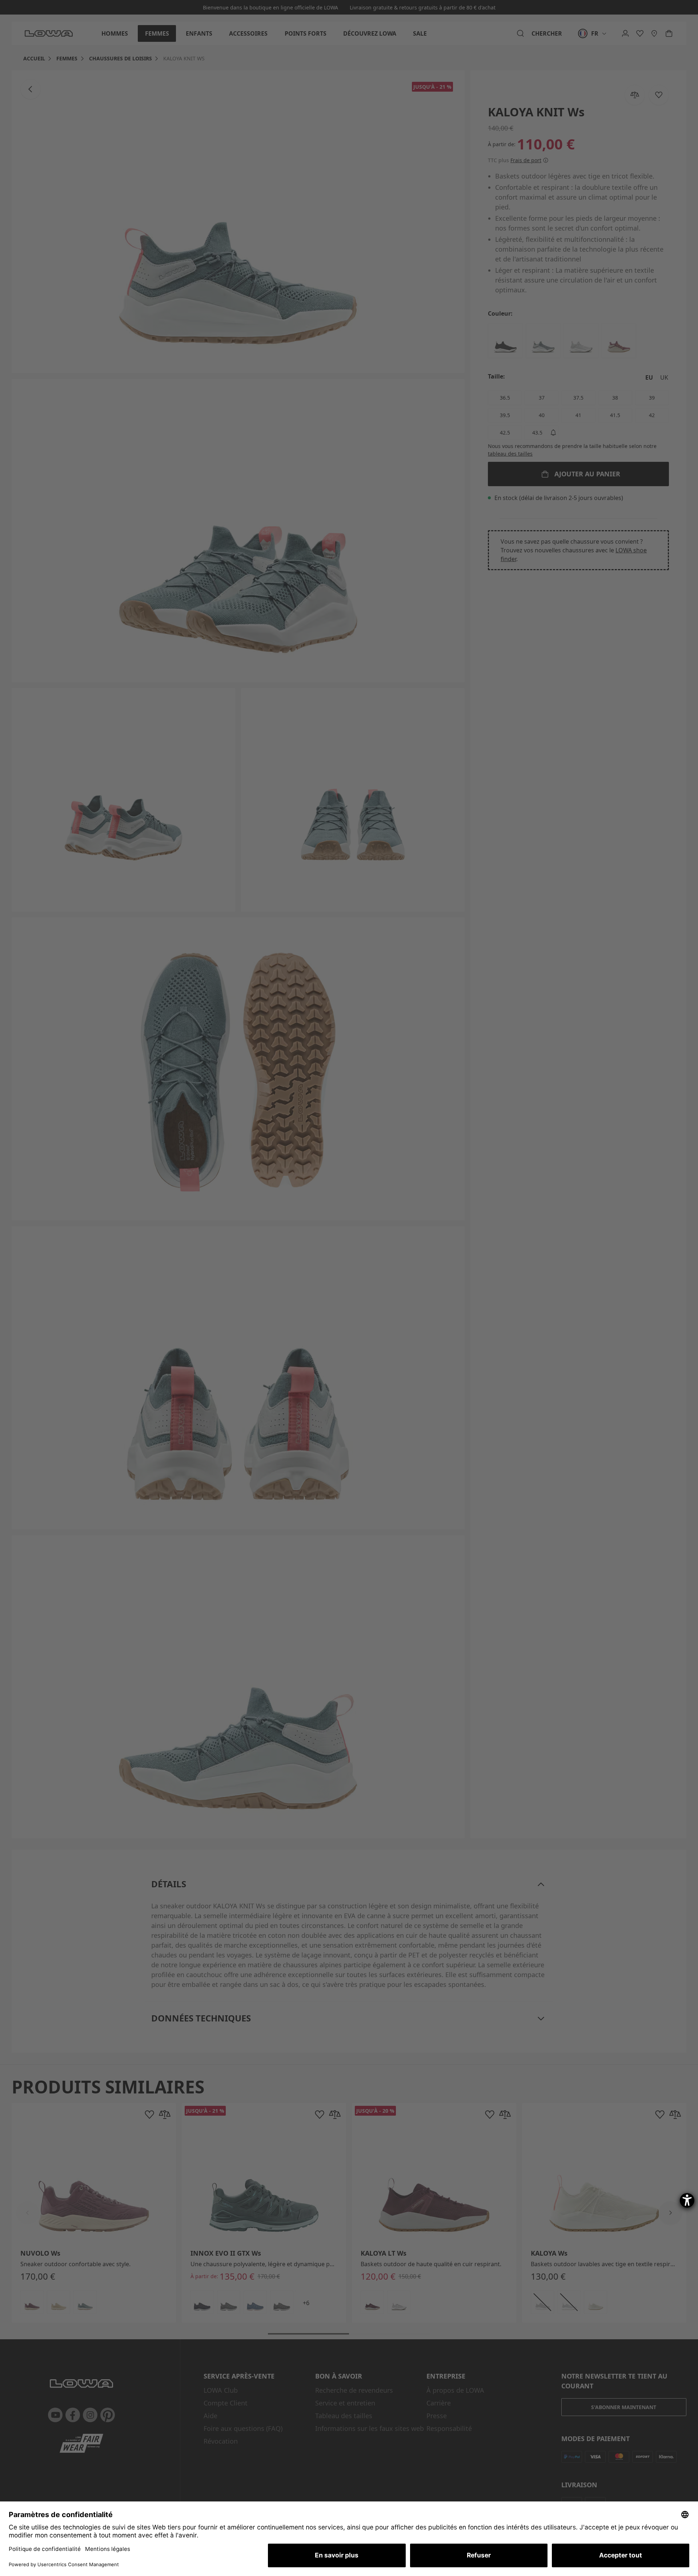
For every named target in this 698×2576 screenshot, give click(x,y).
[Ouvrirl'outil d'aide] (687, 2200)
